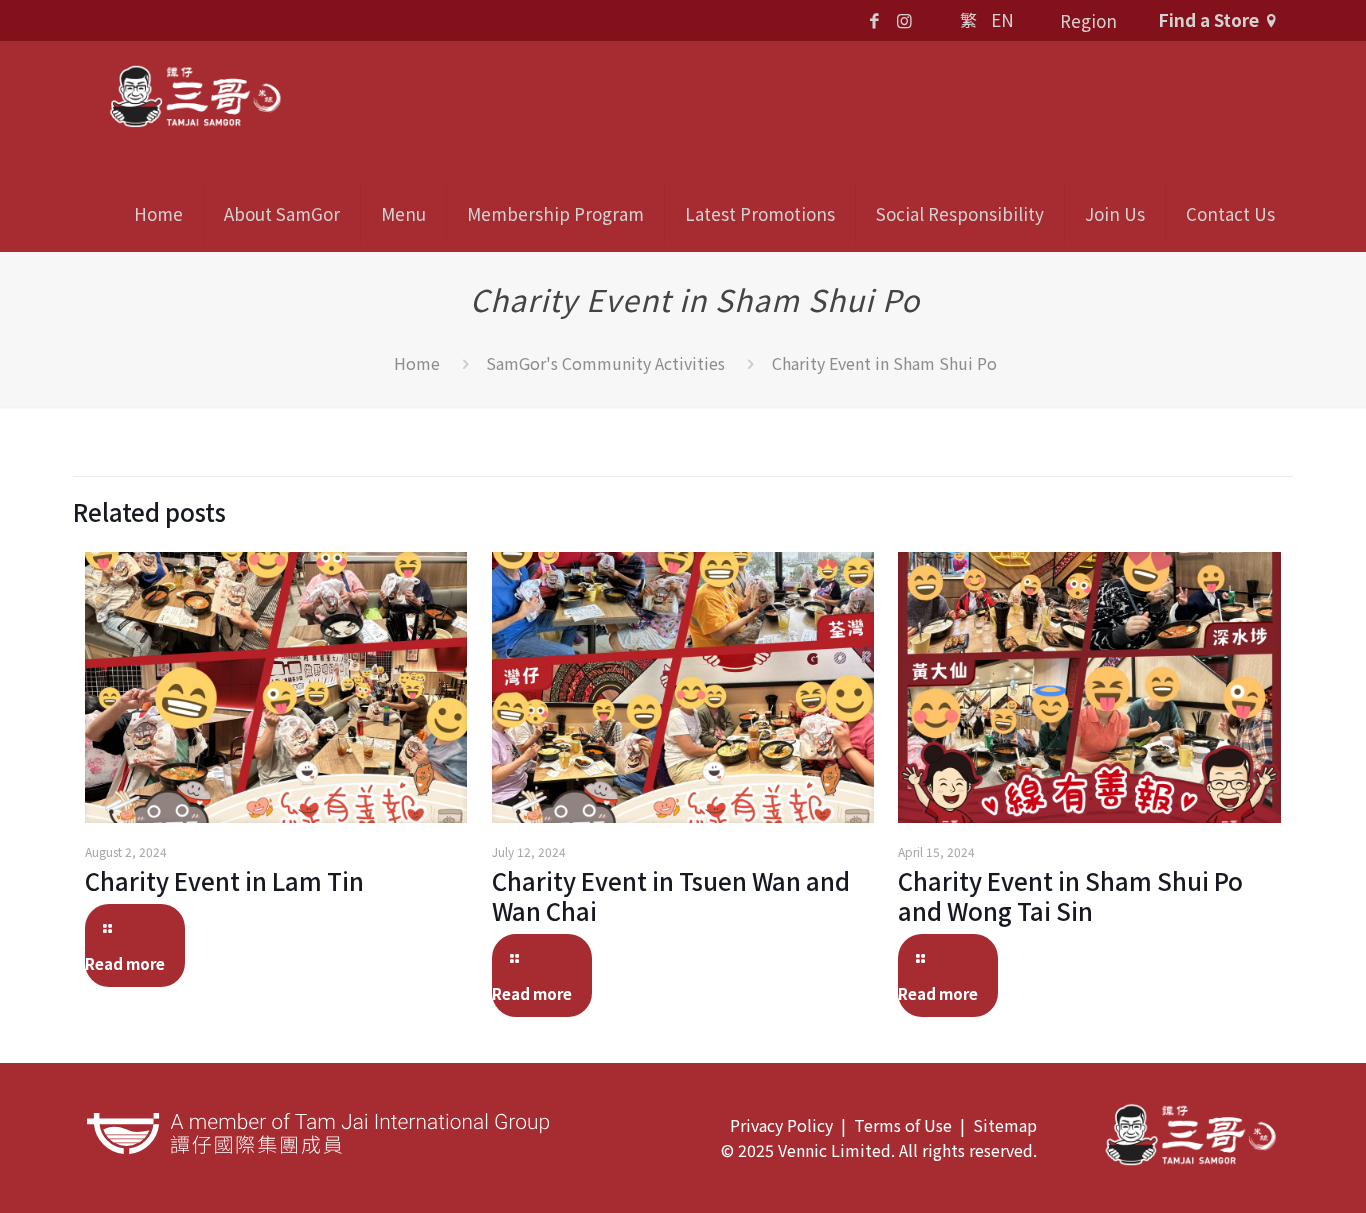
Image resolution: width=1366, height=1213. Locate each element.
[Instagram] (904, 19)
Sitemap (1005, 1125)
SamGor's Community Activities (605, 363)
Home (417, 363)
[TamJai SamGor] (195, 94)
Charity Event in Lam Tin (224, 880)
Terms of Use (903, 1125)
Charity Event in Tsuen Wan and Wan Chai (671, 895)
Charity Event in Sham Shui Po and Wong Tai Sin (1070, 895)
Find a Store (1208, 19)
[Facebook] (875, 19)
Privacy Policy (781, 1125)
